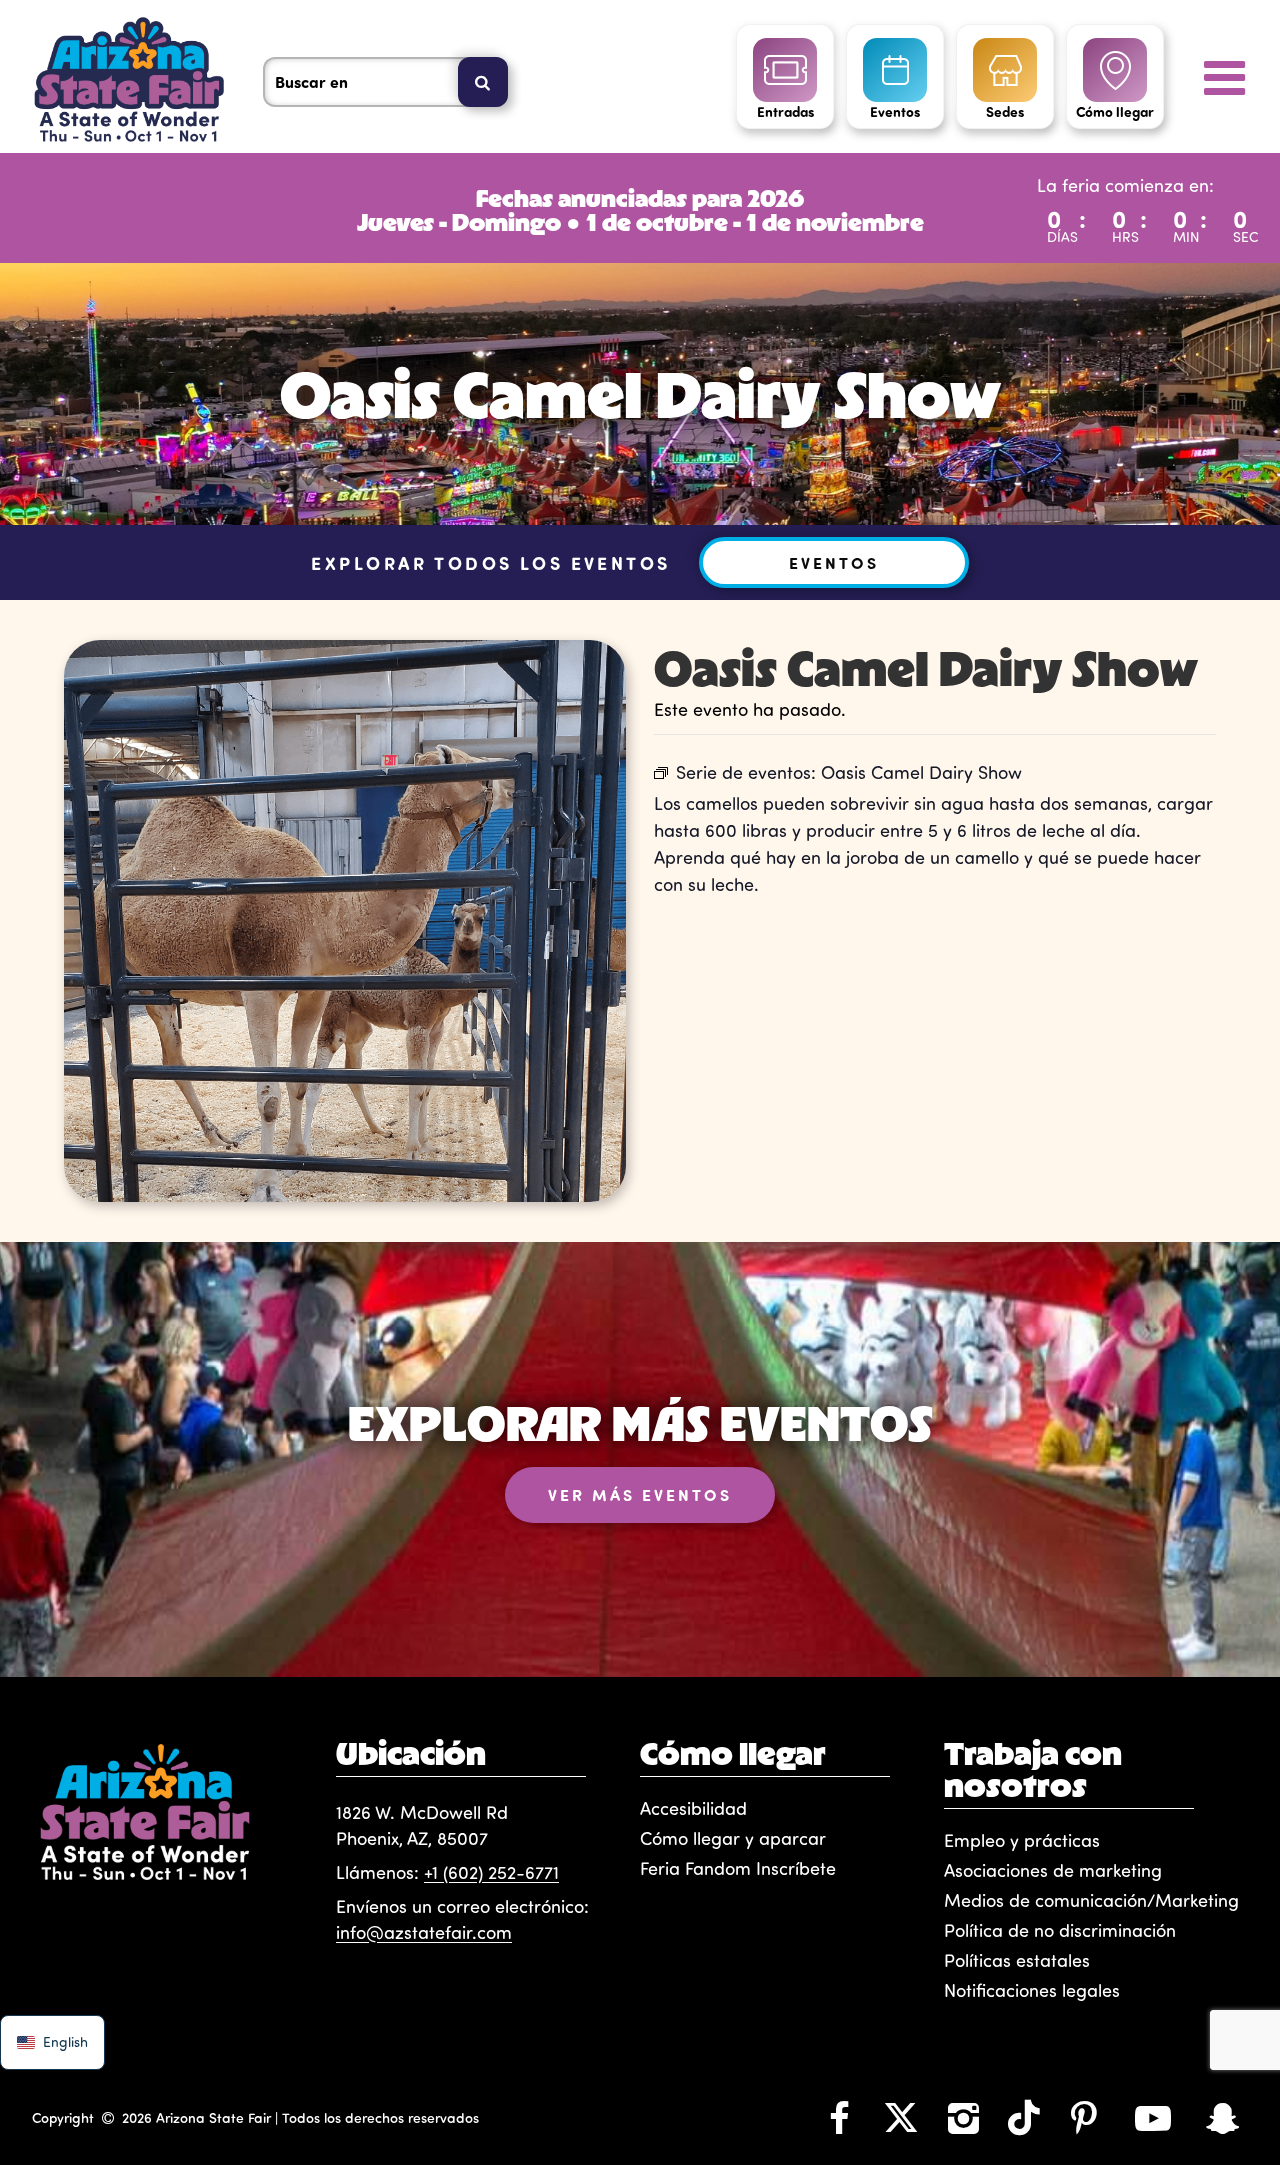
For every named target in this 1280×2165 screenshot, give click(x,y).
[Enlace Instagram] (963, 2117)
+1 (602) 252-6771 (491, 1872)
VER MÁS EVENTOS (640, 1494)
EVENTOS (834, 562)
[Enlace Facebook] (839, 2117)
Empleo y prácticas (1022, 1840)
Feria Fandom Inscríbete (738, 1868)
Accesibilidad (693, 1808)
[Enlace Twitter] (901, 2117)
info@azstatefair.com (424, 1932)
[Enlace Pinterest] (1084, 2117)
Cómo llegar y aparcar (733, 1838)
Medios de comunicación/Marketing (1091, 1900)
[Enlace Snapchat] (1223, 2117)
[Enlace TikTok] (1024, 2117)
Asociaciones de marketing (1053, 1870)
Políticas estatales (1017, 1960)
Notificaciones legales (1032, 1990)
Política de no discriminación (1060, 1930)
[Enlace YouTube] (1153, 2117)
